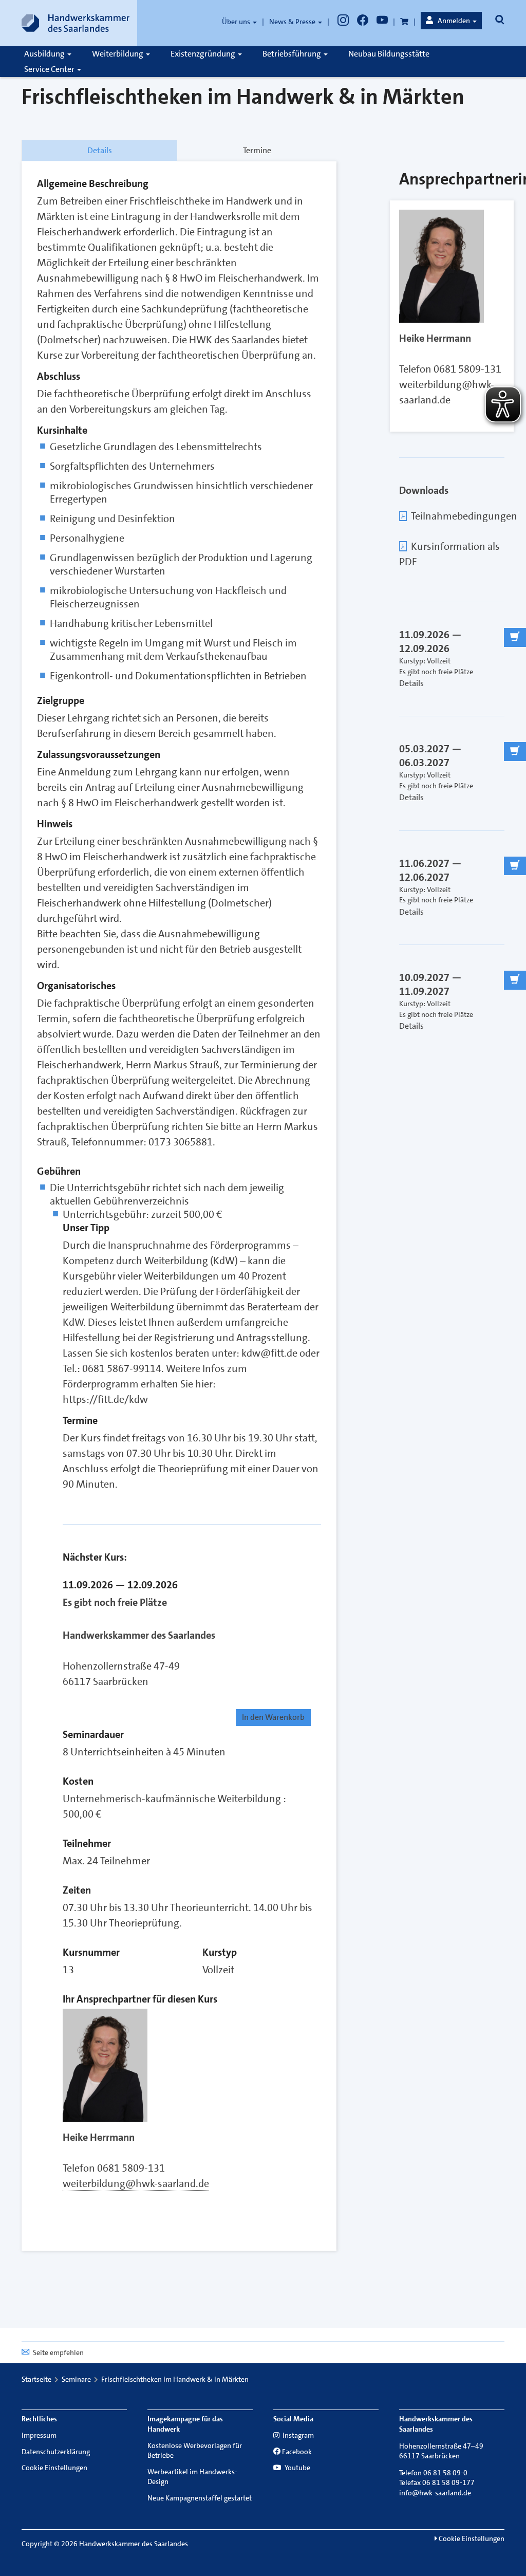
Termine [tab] (257, 150)
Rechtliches (39, 2419)
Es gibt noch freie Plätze (115, 1602)
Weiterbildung (118, 54)
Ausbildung (45, 54)
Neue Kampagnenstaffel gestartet (200, 2498)
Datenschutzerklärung (56, 2452)
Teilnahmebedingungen (464, 516)
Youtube (297, 2468)
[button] (451, 21)
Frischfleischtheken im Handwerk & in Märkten (175, 2379)
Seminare (76, 2379)
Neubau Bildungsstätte (389, 54)
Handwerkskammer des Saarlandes (139, 1635)
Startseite (36, 2379)
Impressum (39, 2435)
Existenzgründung (204, 54)
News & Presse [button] (293, 22)
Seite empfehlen (58, 2352)
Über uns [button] (237, 22)
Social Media (293, 2419)
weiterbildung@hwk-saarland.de (136, 2183)
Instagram (297, 2435)
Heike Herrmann (99, 2137)
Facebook (297, 2452)
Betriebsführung (293, 54)
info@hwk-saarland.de (435, 2493)
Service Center (50, 69)
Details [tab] (100, 150)
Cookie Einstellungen (54, 2468)
